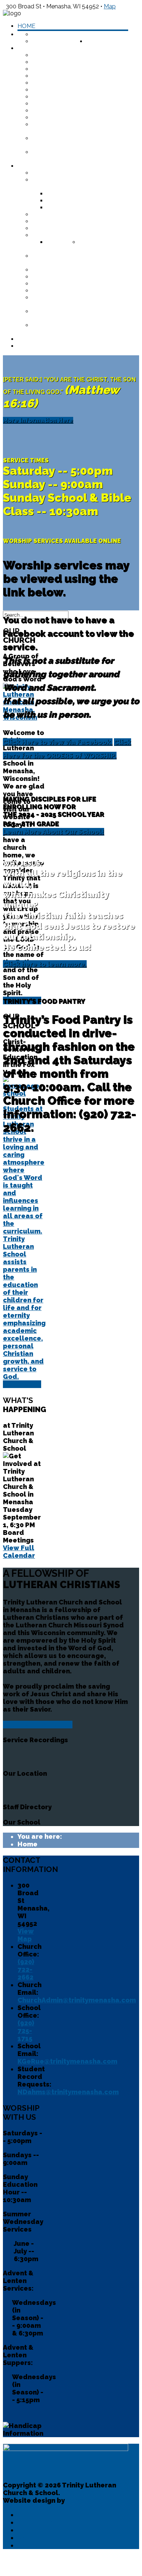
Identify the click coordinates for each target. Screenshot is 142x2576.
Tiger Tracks (53, 228)
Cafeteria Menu (58, 277)
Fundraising (52, 111)
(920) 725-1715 (26, 2031)
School (30, 166)
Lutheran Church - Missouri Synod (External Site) (78, 156)
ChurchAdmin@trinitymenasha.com (77, 2000)
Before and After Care (70, 221)
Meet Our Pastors (62, 55)
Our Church (37, 2522)
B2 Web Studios (92, 2500)
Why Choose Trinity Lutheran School (65, 183)
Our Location (54, 41)
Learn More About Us (38, 1725)
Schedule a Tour (74, 194)
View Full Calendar (19, 1552)
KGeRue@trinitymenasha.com (67, 2061)
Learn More (22, 1384)
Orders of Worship (64, 76)
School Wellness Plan (70, 284)
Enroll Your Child (77, 201)
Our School (36, 2530)
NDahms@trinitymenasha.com (68, 2092)
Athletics (63, 242)
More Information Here (38, 420)
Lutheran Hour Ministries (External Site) (74, 142)
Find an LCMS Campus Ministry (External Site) (71, 329)
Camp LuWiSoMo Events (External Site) (70, 128)
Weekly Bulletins (61, 69)
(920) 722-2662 (26, 1969)
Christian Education (66, 104)
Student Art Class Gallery (76, 246)
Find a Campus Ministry (69, 118)
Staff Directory (59, 34)
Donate (99, 41)
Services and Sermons (68, 83)
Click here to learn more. (45, 964)
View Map (26, 1935)
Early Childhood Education (78, 214)
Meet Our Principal (63, 173)
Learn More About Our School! (54, 832)
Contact (32, 339)
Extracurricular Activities (77, 235)
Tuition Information (80, 208)
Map (110, 6)
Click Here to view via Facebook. (58, 742)
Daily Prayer (38, 346)
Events (29, 2545)
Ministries (48, 62)
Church (30, 48)
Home (26, 26)
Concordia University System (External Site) (69, 315)
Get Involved (54, 97)
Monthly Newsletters (70, 90)
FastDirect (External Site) (75, 270)
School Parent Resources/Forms (62, 259)
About (97, 34)
